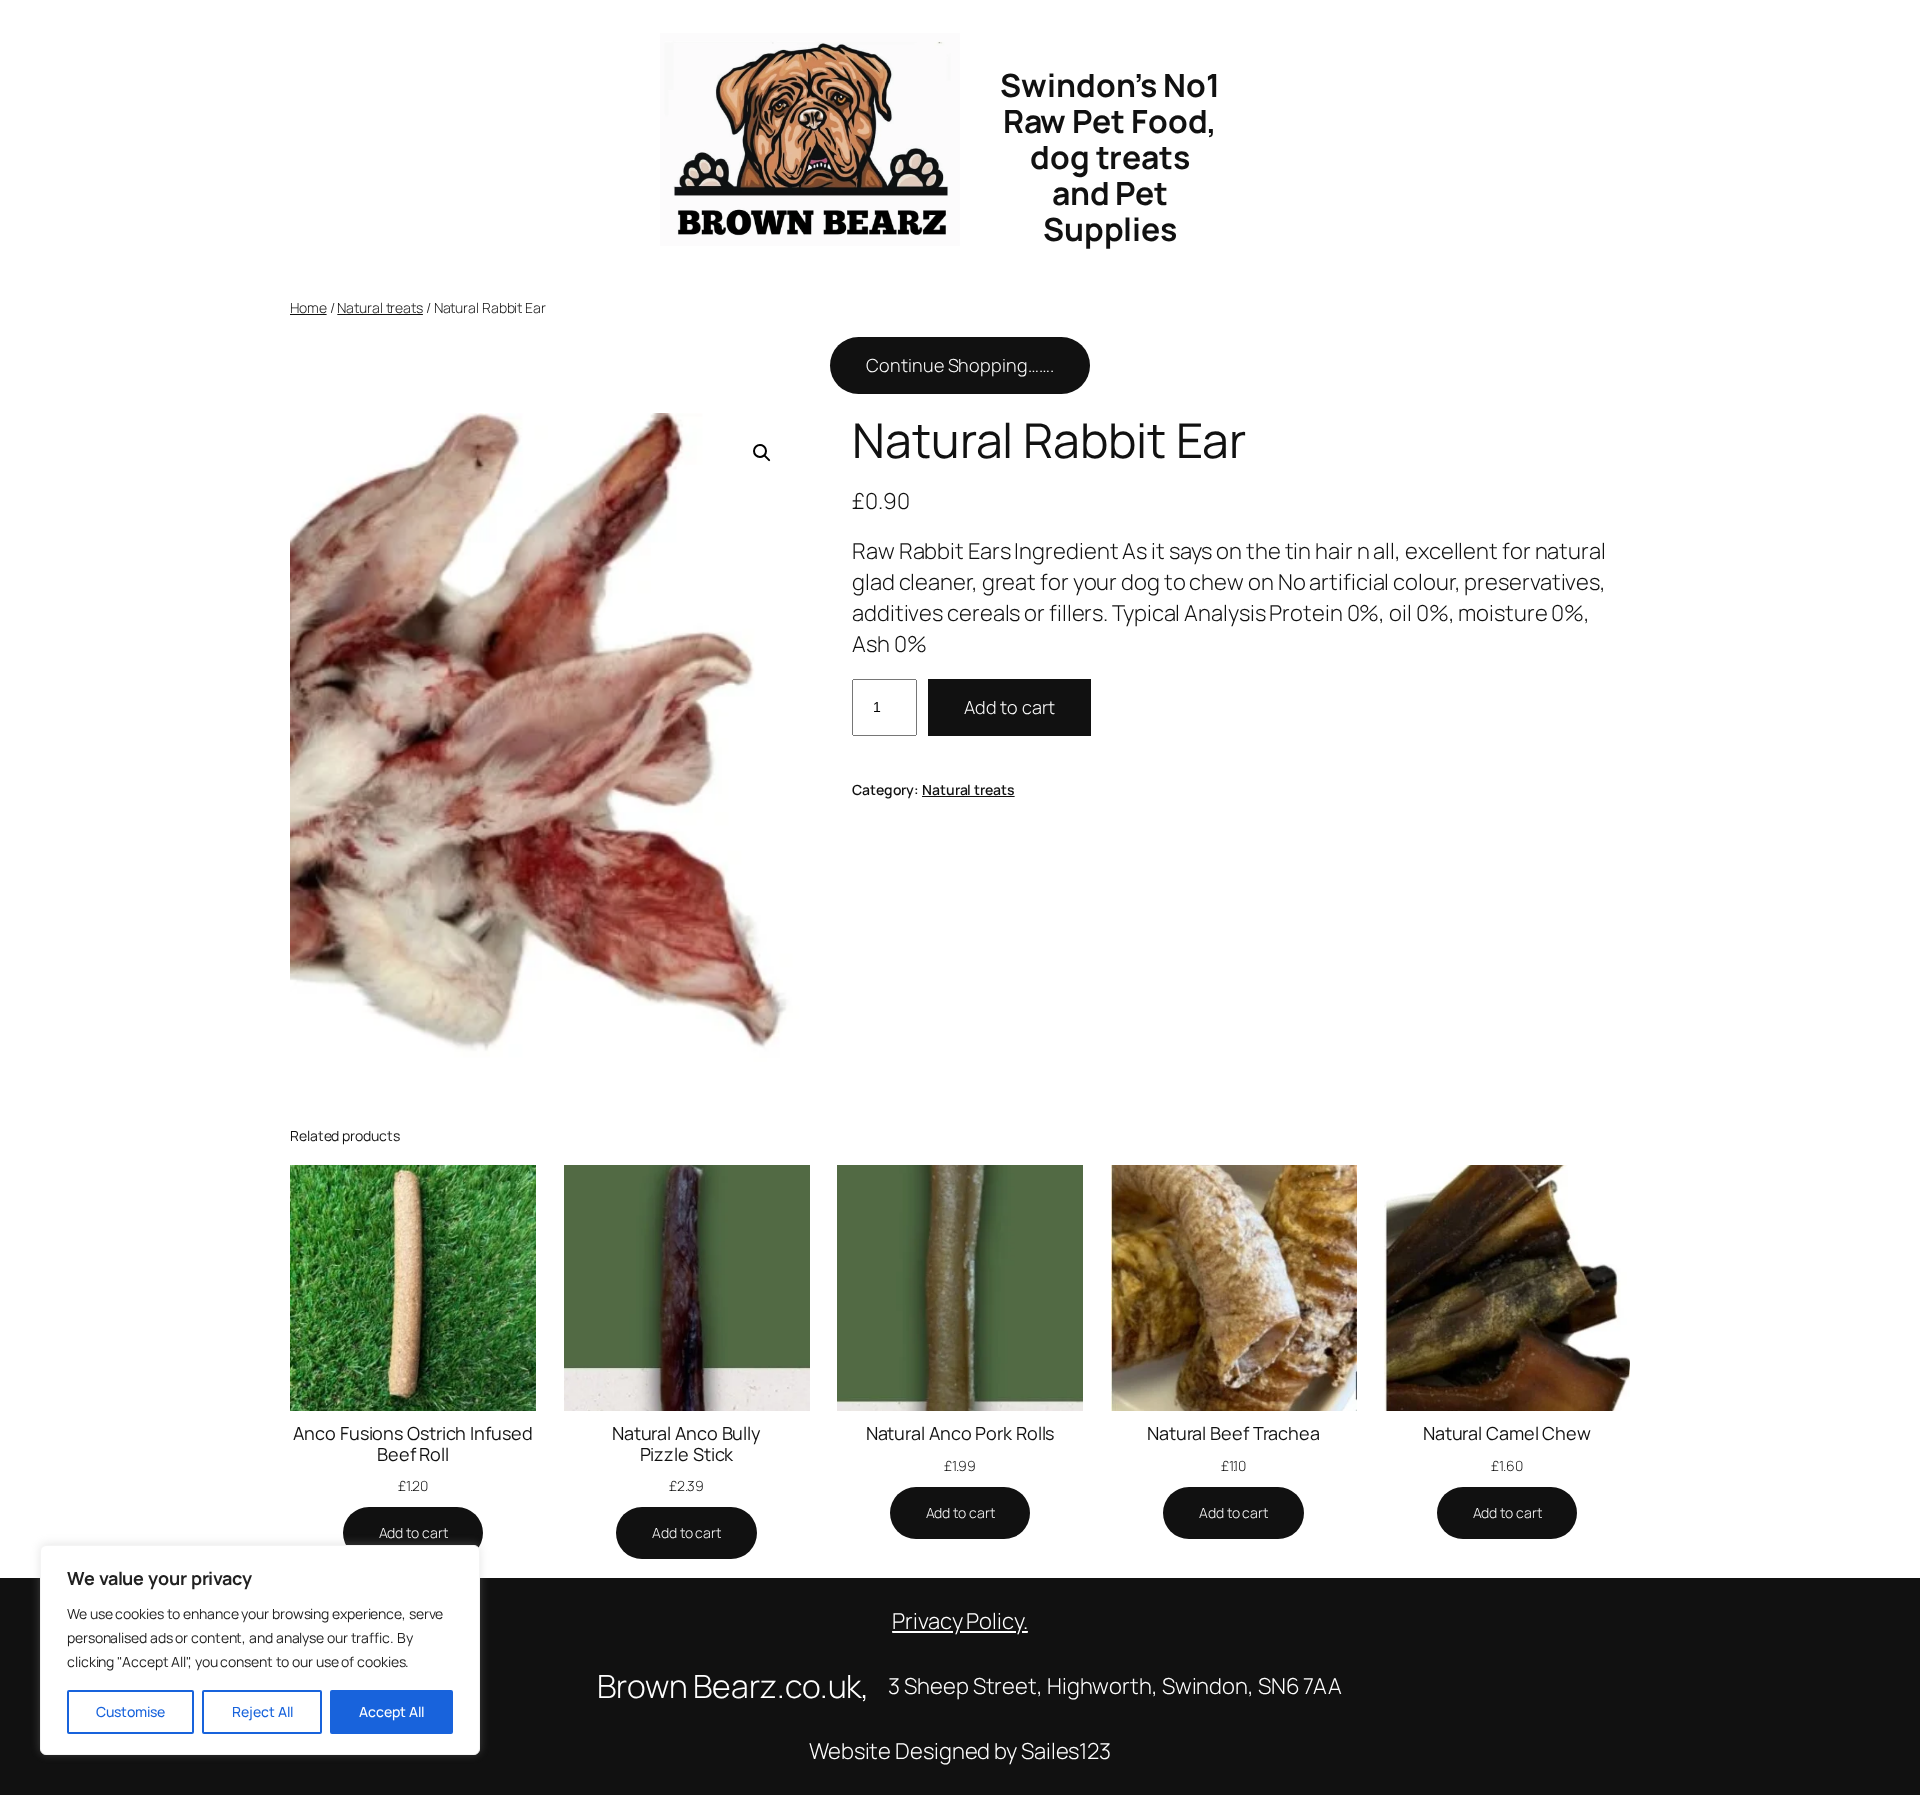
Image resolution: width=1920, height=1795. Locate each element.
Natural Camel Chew (1507, 1433)
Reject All (262, 1711)
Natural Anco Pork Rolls (960, 1433)
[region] (260, 1650)
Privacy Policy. (960, 1621)
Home (308, 307)
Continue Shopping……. (959, 365)
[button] (762, 453)
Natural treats (380, 307)
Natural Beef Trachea (1233, 1433)
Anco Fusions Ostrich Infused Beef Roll (412, 1443)
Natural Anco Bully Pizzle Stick (686, 1443)
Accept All (391, 1711)
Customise (130, 1711)
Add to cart (1009, 707)
